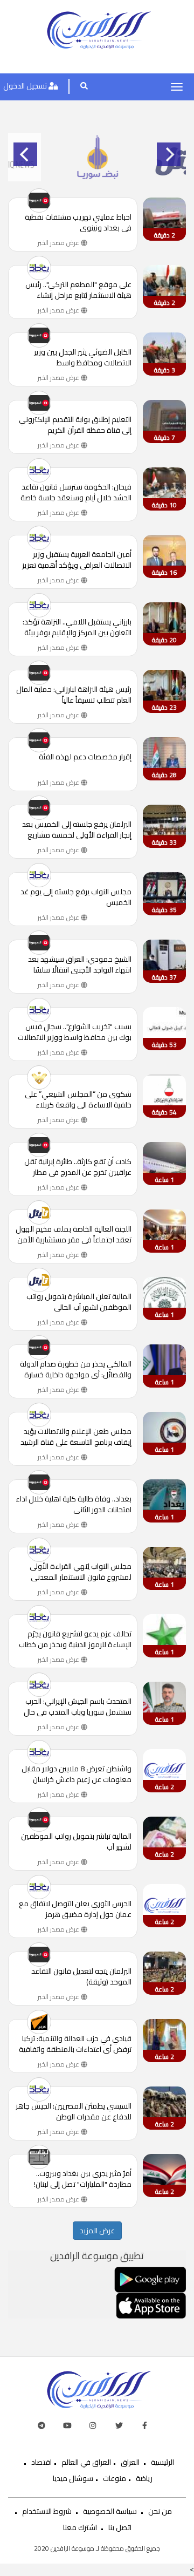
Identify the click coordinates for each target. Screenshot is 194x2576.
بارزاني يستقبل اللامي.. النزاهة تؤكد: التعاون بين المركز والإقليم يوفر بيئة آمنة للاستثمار (77, 627)
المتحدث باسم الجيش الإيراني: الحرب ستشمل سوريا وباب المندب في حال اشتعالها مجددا (78, 1707)
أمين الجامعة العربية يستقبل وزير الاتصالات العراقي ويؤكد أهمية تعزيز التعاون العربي (77, 560)
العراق (130, 2462)
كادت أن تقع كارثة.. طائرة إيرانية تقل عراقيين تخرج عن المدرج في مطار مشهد (78, 1167)
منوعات (115, 2478)
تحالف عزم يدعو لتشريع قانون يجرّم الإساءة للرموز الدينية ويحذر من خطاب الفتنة (75, 1639)
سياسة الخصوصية (110, 2511)
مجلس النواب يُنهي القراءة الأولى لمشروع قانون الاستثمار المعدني (81, 1572)
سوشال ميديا (73, 2478)
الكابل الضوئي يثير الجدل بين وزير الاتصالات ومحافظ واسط (83, 357)
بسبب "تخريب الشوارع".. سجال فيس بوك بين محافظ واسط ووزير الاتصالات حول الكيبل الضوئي (75, 1032)
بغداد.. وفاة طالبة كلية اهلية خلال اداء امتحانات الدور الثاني (74, 1504)
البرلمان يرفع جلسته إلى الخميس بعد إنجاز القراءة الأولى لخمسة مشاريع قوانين (77, 830)
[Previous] (25, 154)
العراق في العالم (86, 2462)
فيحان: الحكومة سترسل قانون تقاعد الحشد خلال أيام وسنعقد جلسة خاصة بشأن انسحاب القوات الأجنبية (76, 492)
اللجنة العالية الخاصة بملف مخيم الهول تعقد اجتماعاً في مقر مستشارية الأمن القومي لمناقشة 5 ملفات (74, 1234)
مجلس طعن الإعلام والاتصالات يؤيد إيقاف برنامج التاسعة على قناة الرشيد (76, 1437)
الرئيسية (162, 2462)
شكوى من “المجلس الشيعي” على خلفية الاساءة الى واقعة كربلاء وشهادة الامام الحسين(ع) (78, 1099)
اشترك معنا (80, 2527)
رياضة (144, 2478)
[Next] (169, 154)
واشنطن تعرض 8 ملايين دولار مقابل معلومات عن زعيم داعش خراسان (77, 1774)
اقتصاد (41, 2462)
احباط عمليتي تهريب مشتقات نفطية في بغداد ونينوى (78, 222)
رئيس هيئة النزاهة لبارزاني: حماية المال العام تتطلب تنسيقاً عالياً (74, 695)
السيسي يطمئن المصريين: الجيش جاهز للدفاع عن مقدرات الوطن (74, 2111)
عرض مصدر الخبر (59, 243)
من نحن (160, 2511)
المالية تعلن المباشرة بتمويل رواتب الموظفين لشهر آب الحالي (79, 1302)
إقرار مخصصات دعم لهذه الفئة (85, 757)
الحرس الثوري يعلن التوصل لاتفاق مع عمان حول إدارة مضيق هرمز (75, 1909)
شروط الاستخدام (47, 2511)
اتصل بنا (120, 2527)
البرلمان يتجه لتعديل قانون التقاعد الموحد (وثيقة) (81, 1976)
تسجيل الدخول (26, 86)
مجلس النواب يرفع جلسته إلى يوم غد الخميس (76, 897)
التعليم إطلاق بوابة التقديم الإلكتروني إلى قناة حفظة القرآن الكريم (75, 425)
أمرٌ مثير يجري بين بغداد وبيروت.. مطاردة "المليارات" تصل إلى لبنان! (83, 2179)
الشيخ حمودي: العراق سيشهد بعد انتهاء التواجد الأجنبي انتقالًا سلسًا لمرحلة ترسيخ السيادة (80, 964)
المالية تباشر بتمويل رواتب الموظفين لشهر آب (76, 1841)
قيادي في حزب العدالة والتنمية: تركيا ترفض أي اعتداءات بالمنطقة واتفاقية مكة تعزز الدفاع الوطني (75, 2044)
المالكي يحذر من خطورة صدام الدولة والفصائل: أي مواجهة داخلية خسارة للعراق (76, 1369)
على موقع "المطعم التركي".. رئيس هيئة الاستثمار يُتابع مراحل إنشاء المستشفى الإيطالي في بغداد (78, 290)
